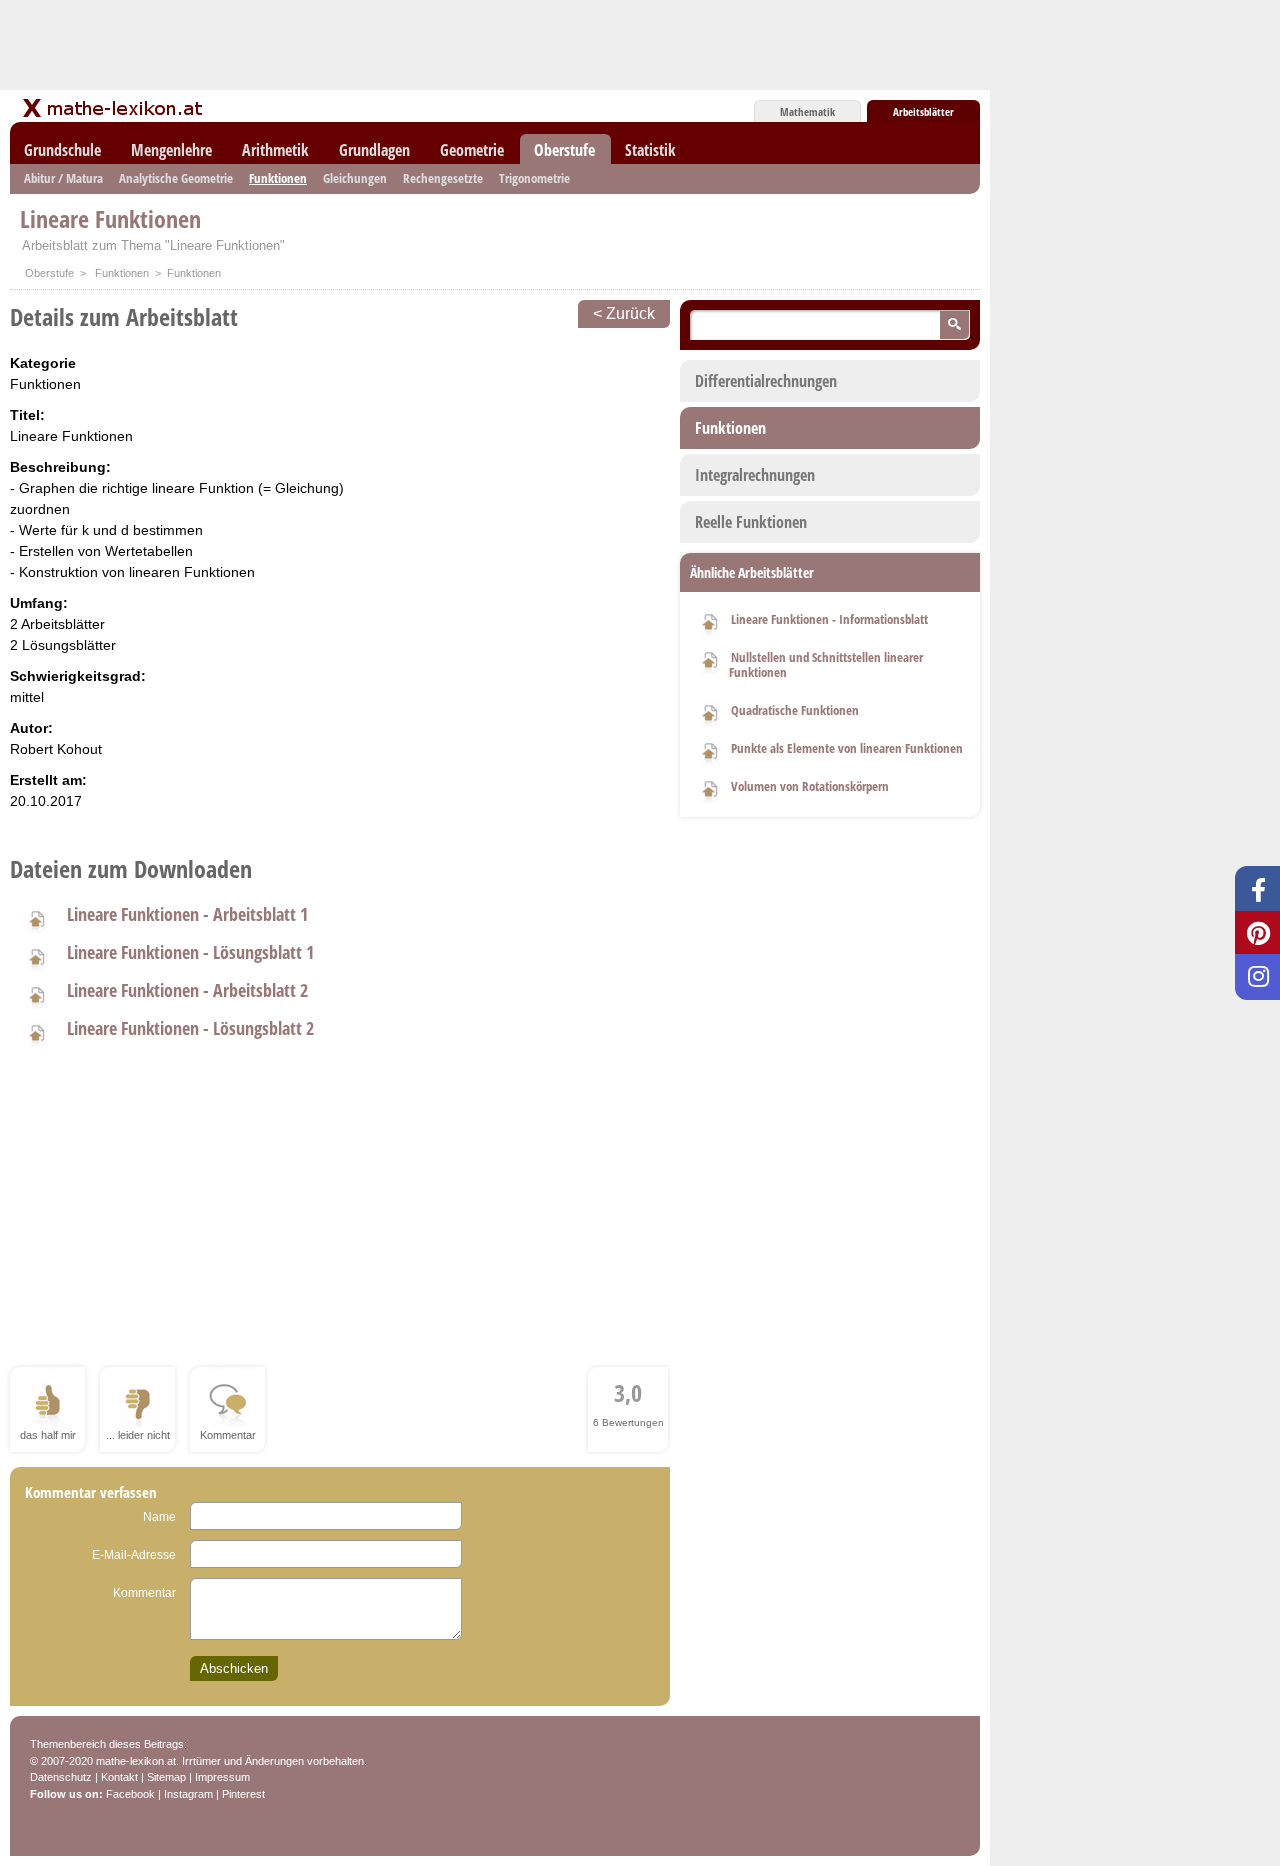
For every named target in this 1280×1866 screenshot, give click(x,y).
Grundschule (62, 150)
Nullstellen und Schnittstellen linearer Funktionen (826, 664)
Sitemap (166, 1777)
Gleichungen (355, 178)
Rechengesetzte (443, 178)
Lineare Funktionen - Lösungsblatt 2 (190, 1028)
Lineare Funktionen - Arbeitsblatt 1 (187, 914)
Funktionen (278, 178)
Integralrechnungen (755, 475)
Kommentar (144, 1593)
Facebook (130, 1794)
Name (159, 1517)
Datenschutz (61, 1777)
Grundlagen (374, 150)
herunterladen (36, 918)
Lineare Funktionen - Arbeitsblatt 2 (187, 990)
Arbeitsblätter (923, 111)
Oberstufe (564, 150)
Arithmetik (275, 150)
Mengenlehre (171, 150)
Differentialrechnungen (766, 381)
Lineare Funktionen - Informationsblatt (829, 619)
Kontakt (119, 1777)
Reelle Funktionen (751, 522)
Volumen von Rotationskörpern (810, 786)
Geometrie (472, 150)
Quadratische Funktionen (795, 710)
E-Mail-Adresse (134, 1555)
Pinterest (243, 1794)
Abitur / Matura (63, 178)
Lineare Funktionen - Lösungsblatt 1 (190, 952)
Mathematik (807, 111)
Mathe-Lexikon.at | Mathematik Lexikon (114, 108)
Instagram (188, 1794)
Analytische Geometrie (176, 178)
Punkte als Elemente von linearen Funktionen (847, 748)
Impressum (222, 1777)
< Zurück (624, 313)
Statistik (650, 150)
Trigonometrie (534, 178)
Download (710, 621)
